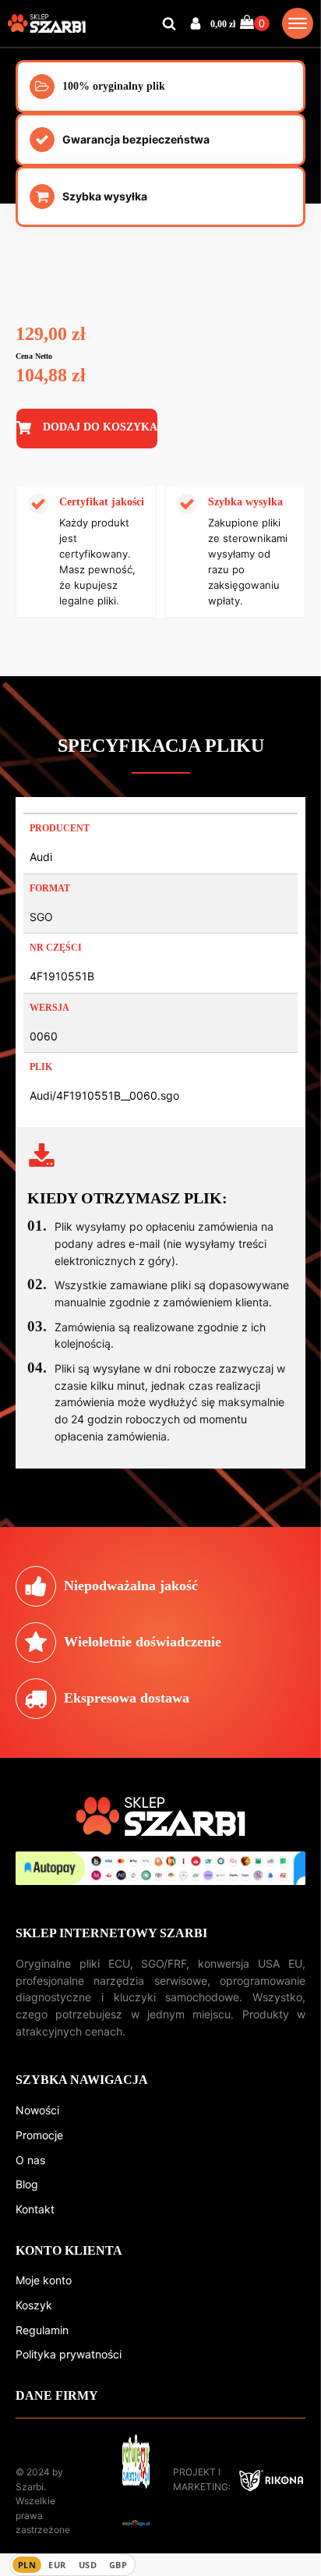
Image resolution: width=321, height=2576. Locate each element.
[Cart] (255, 23)
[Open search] (169, 23)
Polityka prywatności (69, 2354)
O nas (30, 2160)
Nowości (37, 2110)
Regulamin (42, 2330)
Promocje (39, 2135)
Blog (27, 2184)
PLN (27, 2565)
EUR (57, 2565)
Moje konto (44, 2280)
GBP (118, 2565)
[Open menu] (298, 23)
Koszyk (34, 2305)
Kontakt (35, 2209)
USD (88, 2565)
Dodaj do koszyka (100, 427)
